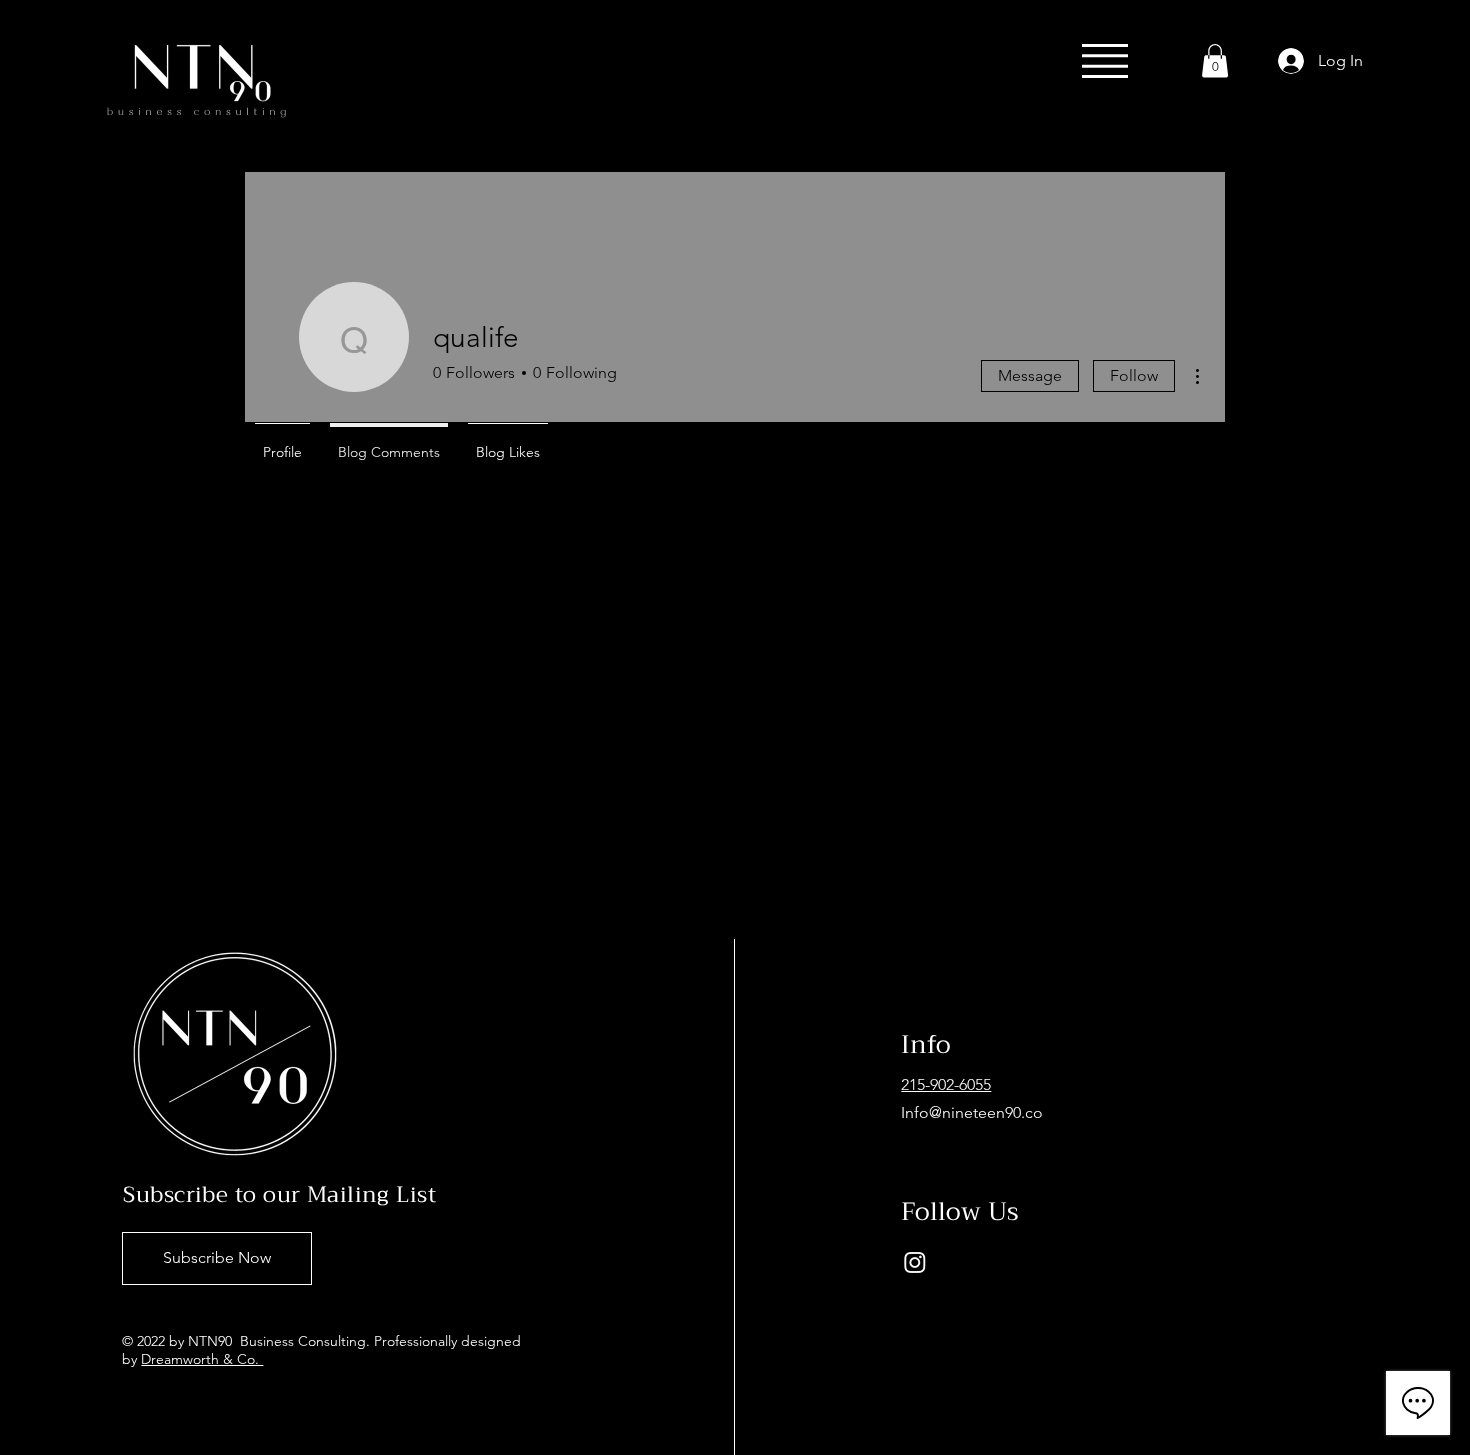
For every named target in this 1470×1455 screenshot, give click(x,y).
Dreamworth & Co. (202, 1359)
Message (1030, 375)
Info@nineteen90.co (972, 1112)
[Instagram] (915, 1262)
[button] (1105, 61)
